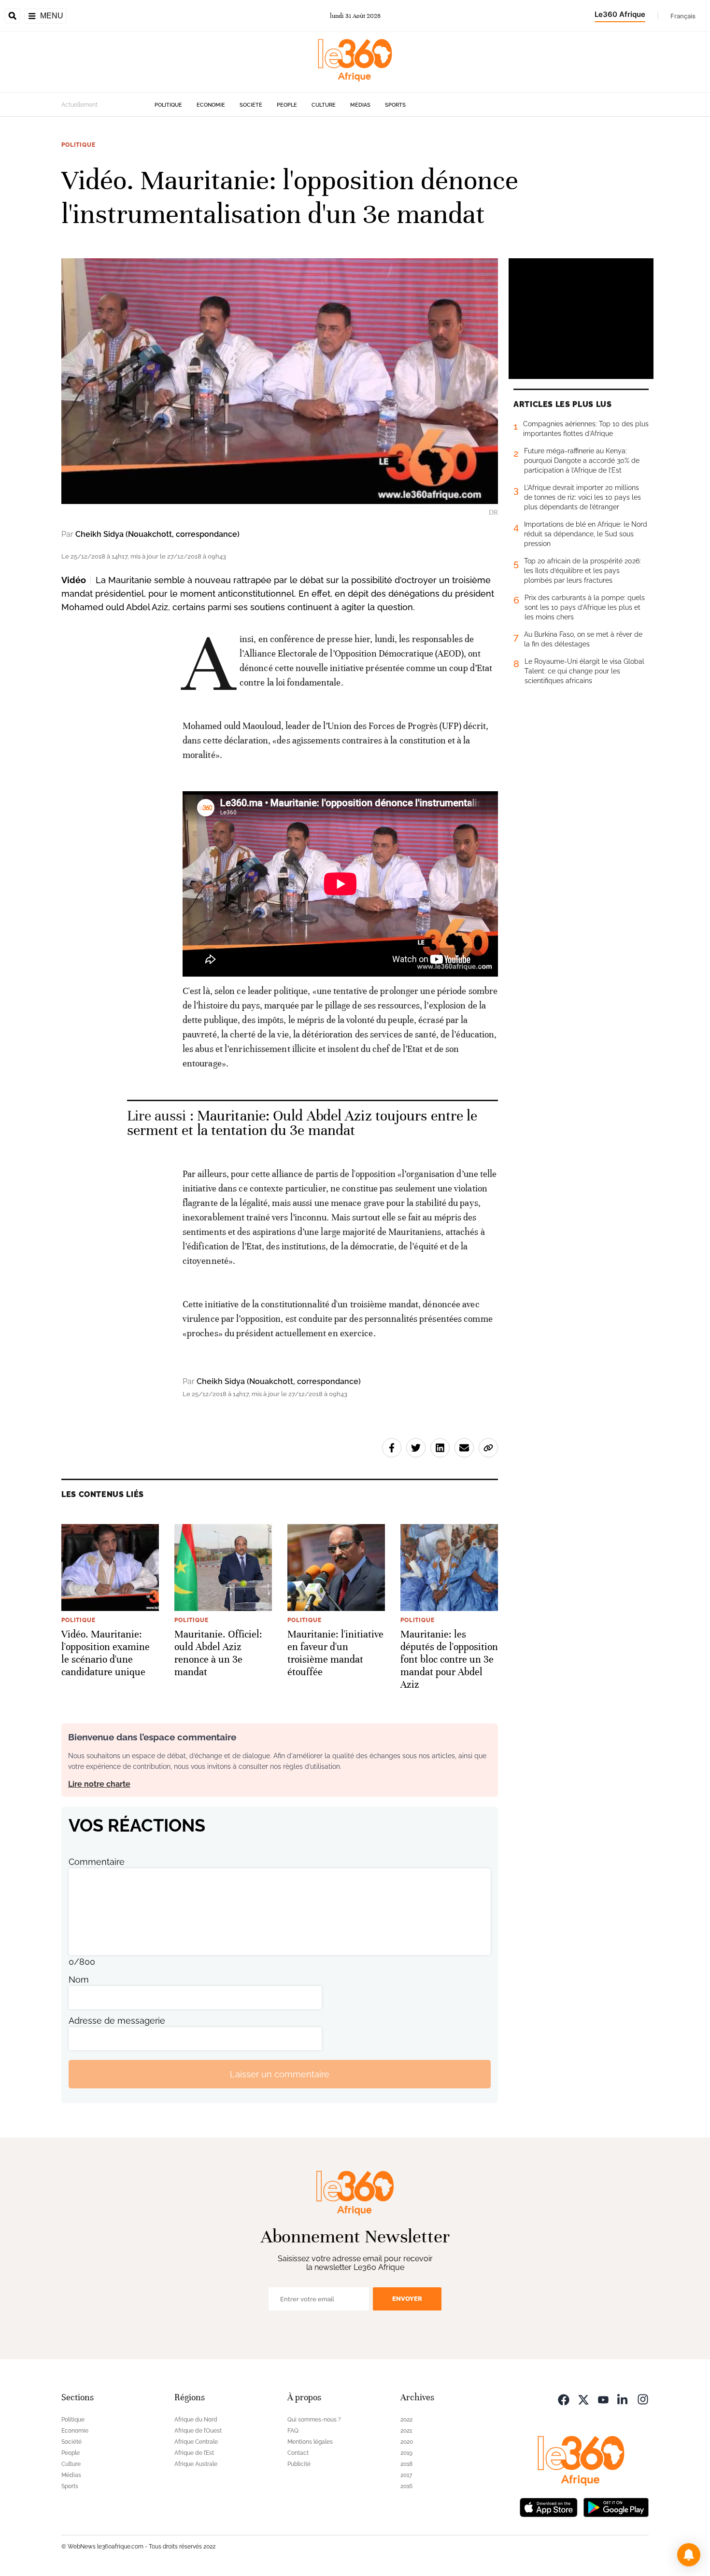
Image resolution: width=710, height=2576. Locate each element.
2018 (406, 2464)
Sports (395, 105)
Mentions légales (310, 2442)
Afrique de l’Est (194, 2453)
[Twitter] (583, 2399)
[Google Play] (616, 2506)
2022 (406, 2420)
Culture (324, 105)
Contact (298, 2453)
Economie (211, 105)
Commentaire (97, 1862)
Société (251, 105)
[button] (689, 2555)
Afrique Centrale (196, 2442)
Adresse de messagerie (117, 2021)
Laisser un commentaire (280, 2074)
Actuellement (79, 105)
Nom (79, 1980)
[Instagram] (643, 2399)
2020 (407, 2442)
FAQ (293, 2431)
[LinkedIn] (623, 2399)
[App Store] (549, 2506)
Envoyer (407, 2299)
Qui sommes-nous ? (314, 2420)
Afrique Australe (196, 2464)
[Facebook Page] (564, 2399)
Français (683, 16)
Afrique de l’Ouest (198, 2431)
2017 (406, 2475)
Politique (168, 105)
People (287, 105)
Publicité (299, 2464)
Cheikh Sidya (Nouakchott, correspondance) (157, 534)
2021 (406, 2431)
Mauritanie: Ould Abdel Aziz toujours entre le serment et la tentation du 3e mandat (302, 1123)
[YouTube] (603, 2399)
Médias (360, 105)
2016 (406, 2486)
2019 (406, 2453)
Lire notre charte (99, 1784)
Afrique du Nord (196, 2420)
